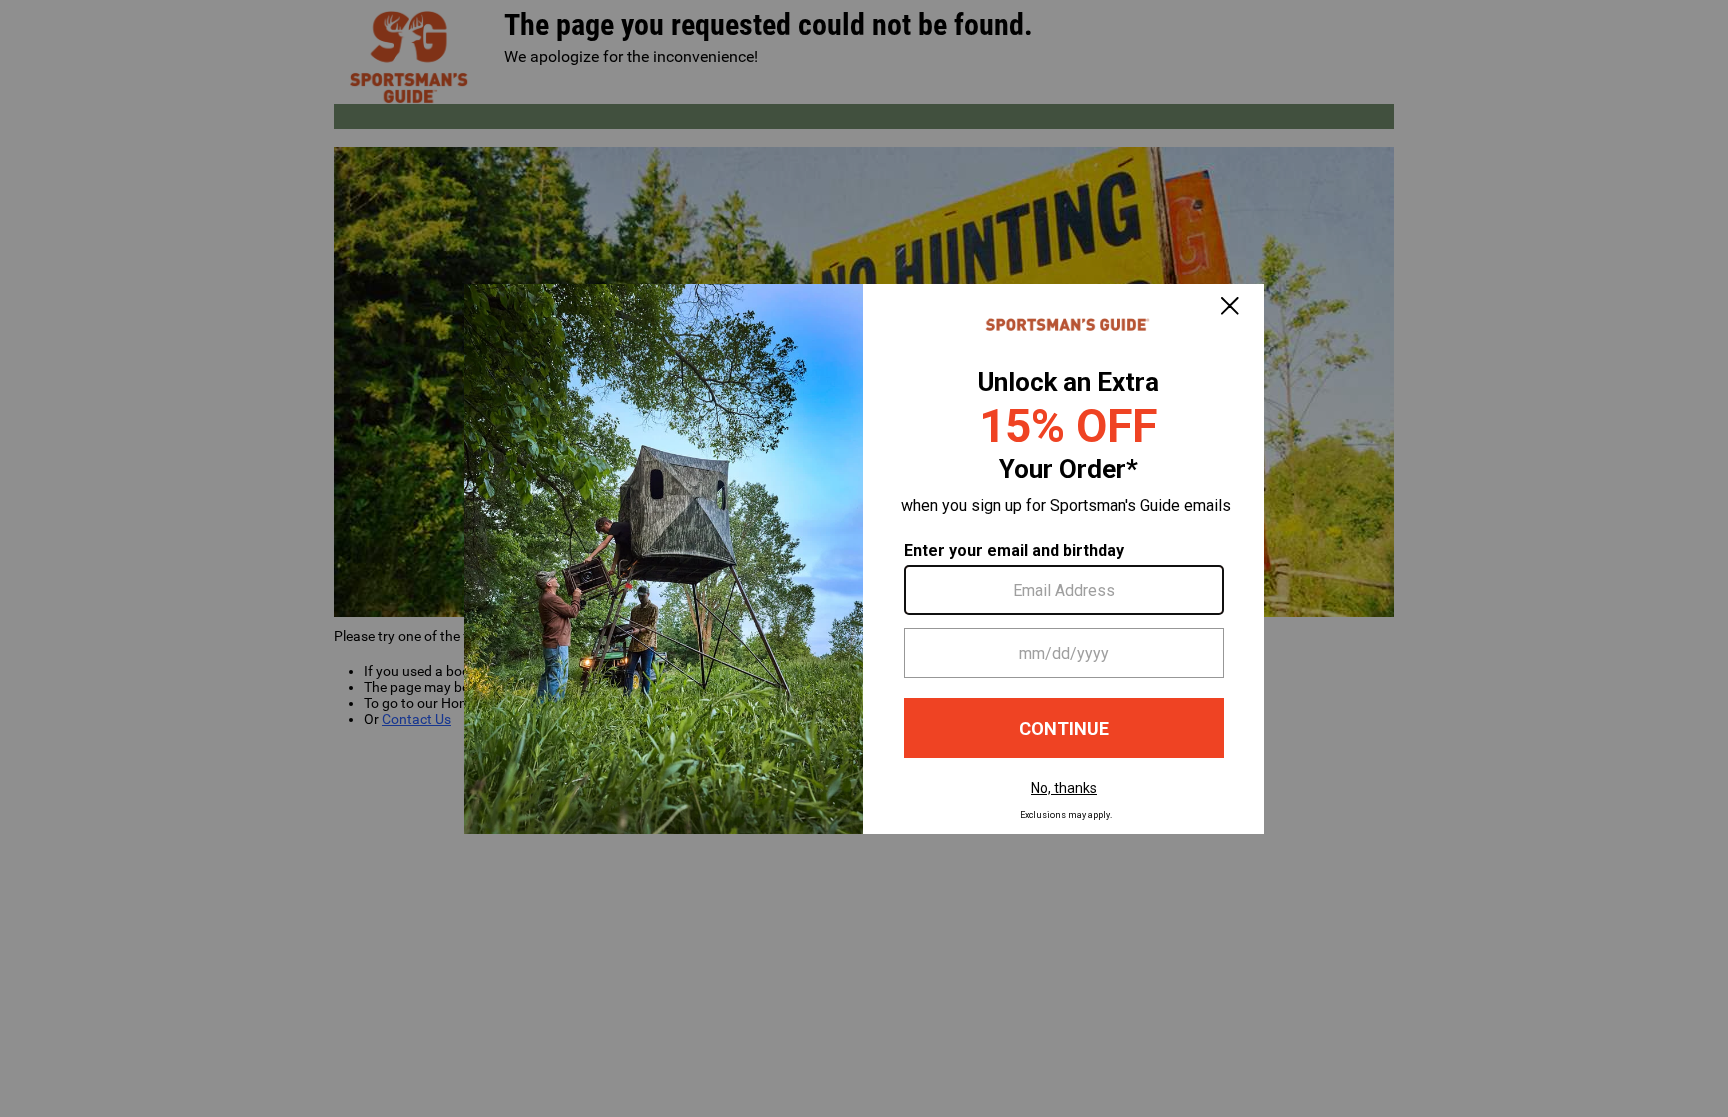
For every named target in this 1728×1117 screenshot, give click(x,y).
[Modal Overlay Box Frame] (864, 559)
